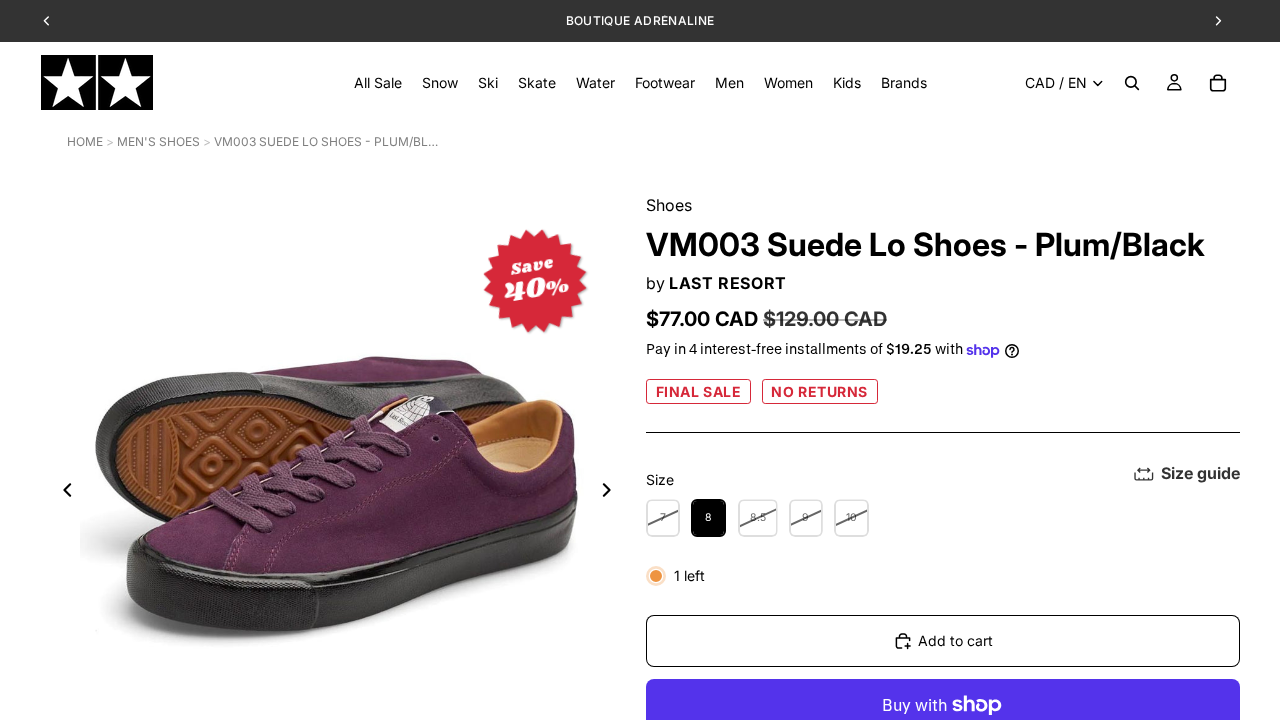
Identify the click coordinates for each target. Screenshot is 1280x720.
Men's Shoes (158, 141)
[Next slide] (612, 493)
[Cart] (1218, 83)
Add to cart (955, 640)
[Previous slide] (62, 493)
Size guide (1200, 473)
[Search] (1132, 83)
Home (85, 141)
